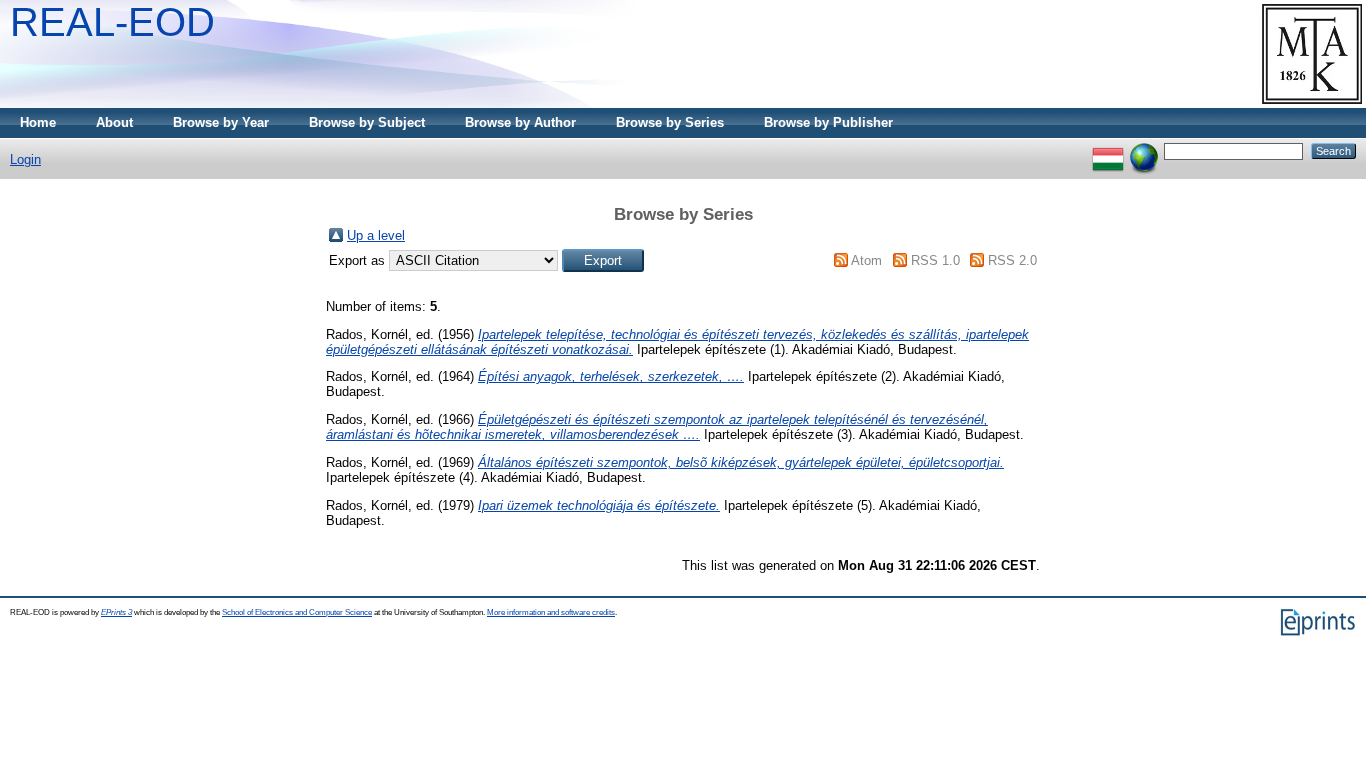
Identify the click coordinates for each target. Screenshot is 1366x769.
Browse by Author (520, 122)
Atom (866, 260)
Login (25, 159)
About (114, 122)
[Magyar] (1108, 150)
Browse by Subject (367, 122)
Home (38, 122)
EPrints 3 (116, 612)
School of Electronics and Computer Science (297, 612)
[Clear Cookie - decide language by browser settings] (1144, 150)
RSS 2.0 (1012, 260)
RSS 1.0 (935, 260)
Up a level (376, 235)
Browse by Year (221, 122)
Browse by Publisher (828, 122)
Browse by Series (670, 122)
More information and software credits (551, 612)
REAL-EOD (112, 22)
